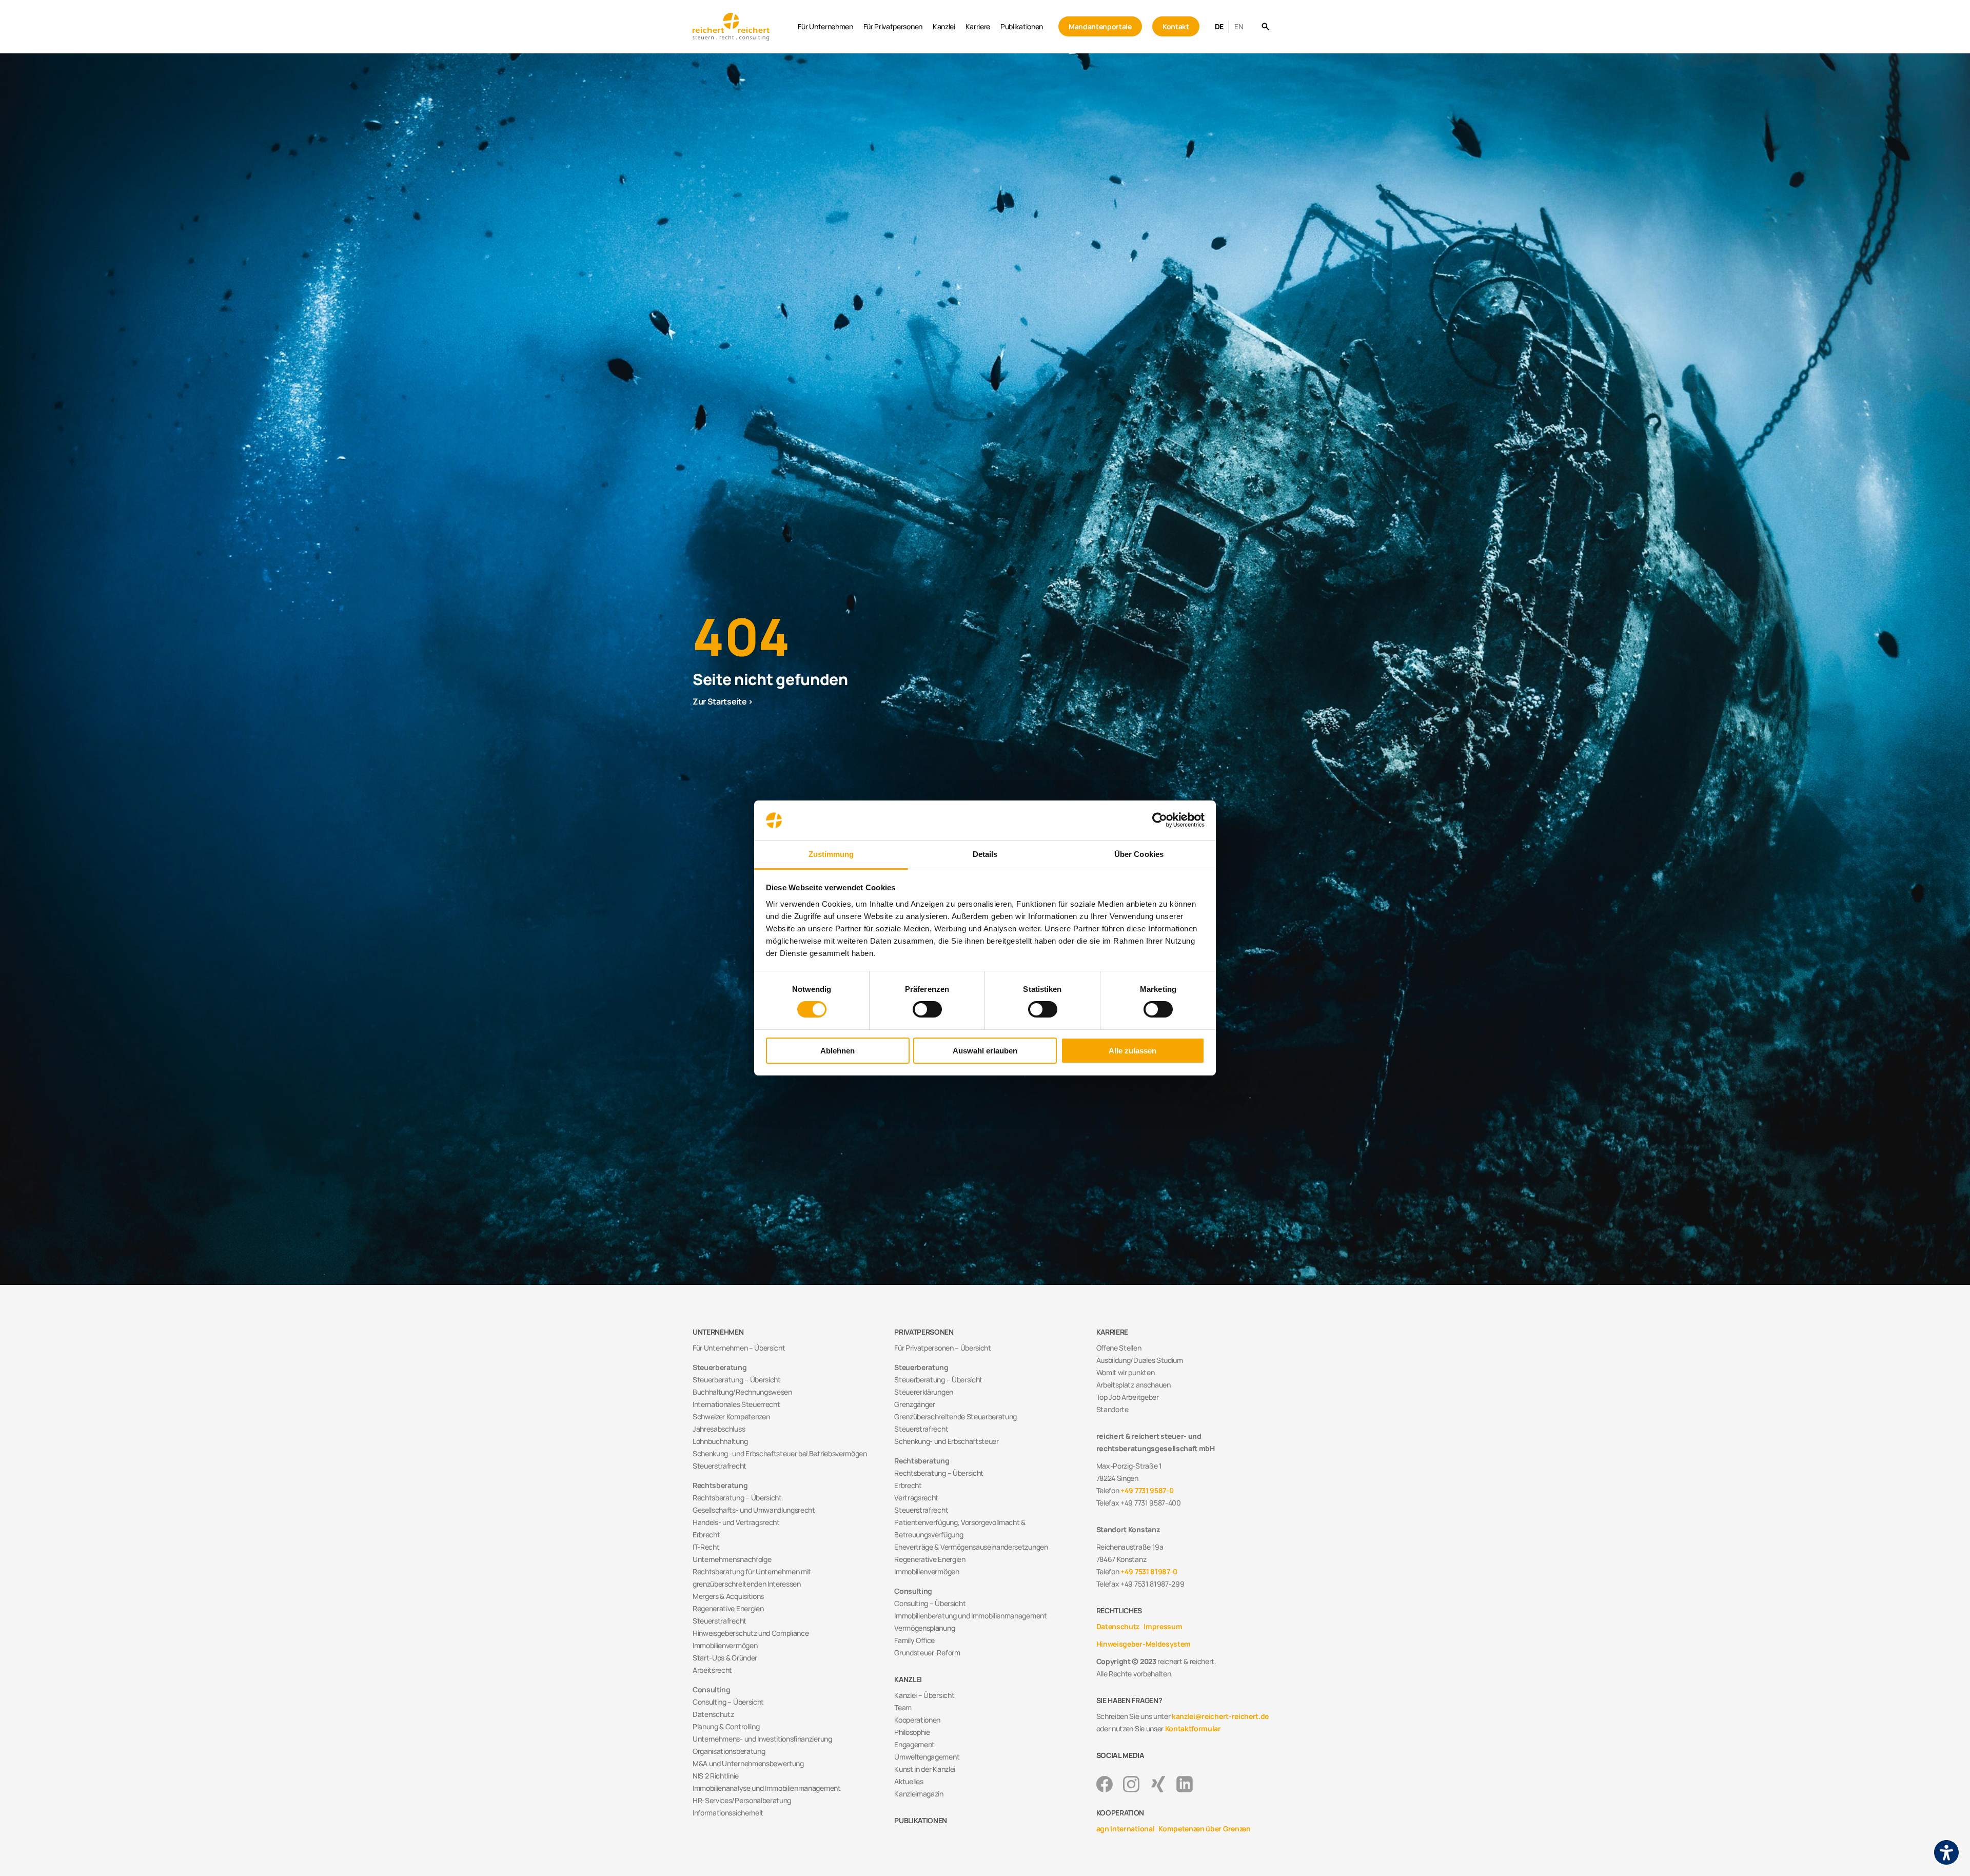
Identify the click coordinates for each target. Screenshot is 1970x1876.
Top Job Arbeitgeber (1128, 1397)
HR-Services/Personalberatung (742, 1800)
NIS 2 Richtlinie (716, 1776)
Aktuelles (909, 1781)
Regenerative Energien (728, 1608)
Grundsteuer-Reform (927, 1653)
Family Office (914, 1640)
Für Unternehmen (825, 26)
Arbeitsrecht (712, 1670)
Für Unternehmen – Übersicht (739, 1348)
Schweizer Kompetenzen (731, 1416)
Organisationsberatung (729, 1751)
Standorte (1112, 1409)
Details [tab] (985, 854)
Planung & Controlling (726, 1726)
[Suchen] (1265, 27)
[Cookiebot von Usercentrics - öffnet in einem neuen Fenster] (1160, 820)
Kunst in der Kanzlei (925, 1769)
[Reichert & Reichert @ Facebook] (1105, 1784)
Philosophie (912, 1732)
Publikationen (1022, 26)
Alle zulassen (1132, 1051)
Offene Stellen (1119, 1348)
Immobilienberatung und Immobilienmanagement (970, 1616)
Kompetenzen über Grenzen (1204, 1829)
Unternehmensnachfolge (732, 1559)
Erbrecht (706, 1535)
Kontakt (1176, 26)
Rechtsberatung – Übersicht (737, 1498)
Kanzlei (944, 26)
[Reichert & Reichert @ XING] (1158, 1784)
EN (1239, 26)
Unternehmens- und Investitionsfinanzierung (762, 1739)
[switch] (927, 1009)
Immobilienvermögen (725, 1645)
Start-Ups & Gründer (725, 1658)
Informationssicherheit (728, 1813)
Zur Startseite (720, 701)
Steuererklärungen (924, 1392)
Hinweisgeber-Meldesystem (1144, 1644)
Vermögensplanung (924, 1628)
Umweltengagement (927, 1757)
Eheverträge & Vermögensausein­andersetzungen (971, 1547)
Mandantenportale (1100, 26)
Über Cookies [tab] (1139, 854)
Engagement (914, 1744)
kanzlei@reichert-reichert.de (1220, 1716)
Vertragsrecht (916, 1498)
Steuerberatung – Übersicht (737, 1380)
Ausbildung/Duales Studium (1140, 1360)
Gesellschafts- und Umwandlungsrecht (754, 1510)
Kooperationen (917, 1720)
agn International (1126, 1829)
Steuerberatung (720, 1367)
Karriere (978, 26)
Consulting (712, 1689)
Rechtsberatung (720, 1485)
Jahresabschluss (719, 1429)
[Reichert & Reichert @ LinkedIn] (1185, 1784)
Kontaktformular (1193, 1728)
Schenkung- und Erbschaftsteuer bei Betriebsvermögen (780, 1453)
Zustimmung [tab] (831, 854)
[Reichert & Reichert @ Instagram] (1131, 1784)
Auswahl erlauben (985, 1051)
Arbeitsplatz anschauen (1134, 1385)
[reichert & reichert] (743, 26)
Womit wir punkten (1126, 1372)
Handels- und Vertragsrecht (736, 1522)
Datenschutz (713, 1714)
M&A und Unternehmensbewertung (748, 1763)
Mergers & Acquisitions (728, 1596)
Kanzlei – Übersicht (924, 1695)
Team (903, 1707)
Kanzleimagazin (919, 1794)
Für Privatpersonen (893, 26)
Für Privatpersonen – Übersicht (942, 1348)
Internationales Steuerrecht (736, 1404)
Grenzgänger (914, 1404)
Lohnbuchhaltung (720, 1441)
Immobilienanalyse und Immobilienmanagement (767, 1788)
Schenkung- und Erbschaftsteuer (946, 1441)
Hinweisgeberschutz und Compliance (751, 1633)
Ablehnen (838, 1051)
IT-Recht (706, 1547)
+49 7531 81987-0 (1149, 1571)
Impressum (1163, 1626)
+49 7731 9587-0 (1147, 1490)
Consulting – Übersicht (728, 1702)
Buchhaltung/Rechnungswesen (742, 1392)
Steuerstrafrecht (720, 1466)
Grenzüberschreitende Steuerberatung (956, 1416)
